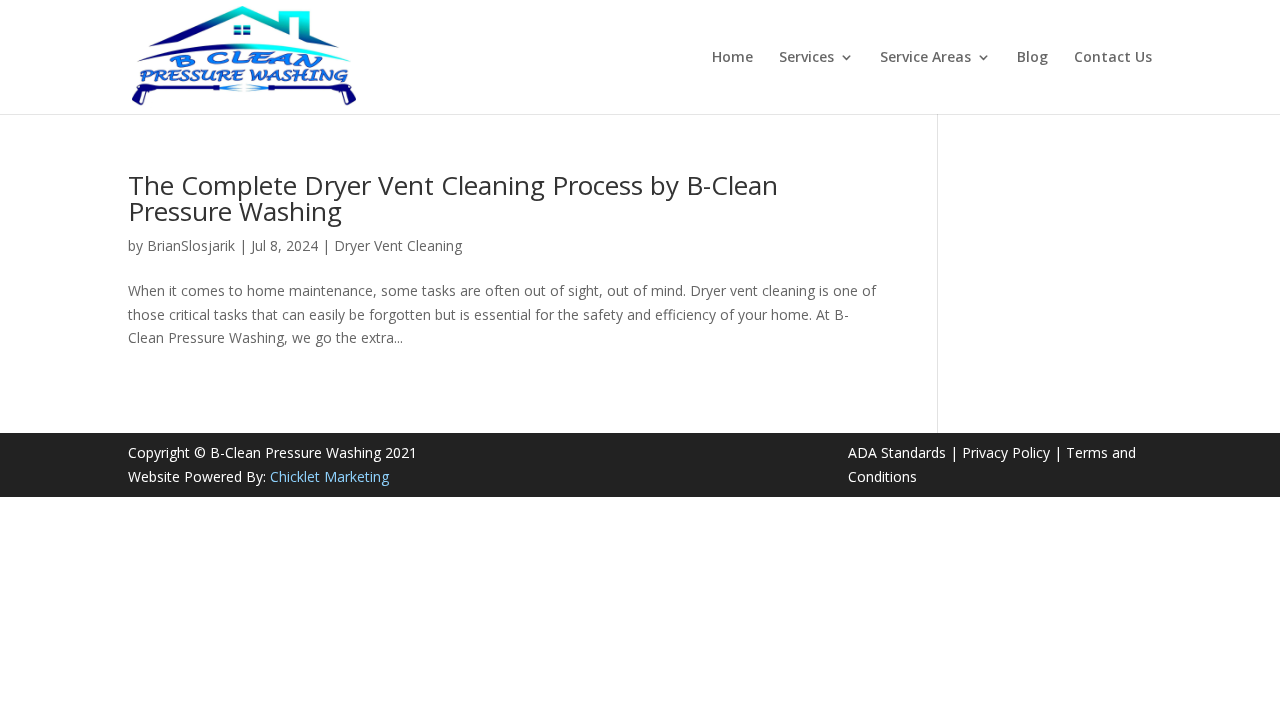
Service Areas (925, 58)
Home (732, 58)
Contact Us (1113, 58)
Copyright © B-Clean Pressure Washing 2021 (272, 452)
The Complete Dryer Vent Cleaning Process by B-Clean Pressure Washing (453, 198)
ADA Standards (897, 452)
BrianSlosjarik (191, 245)
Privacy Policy (1006, 452)
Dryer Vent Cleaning (398, 245)
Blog (1032, 58)
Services (806, 58)
